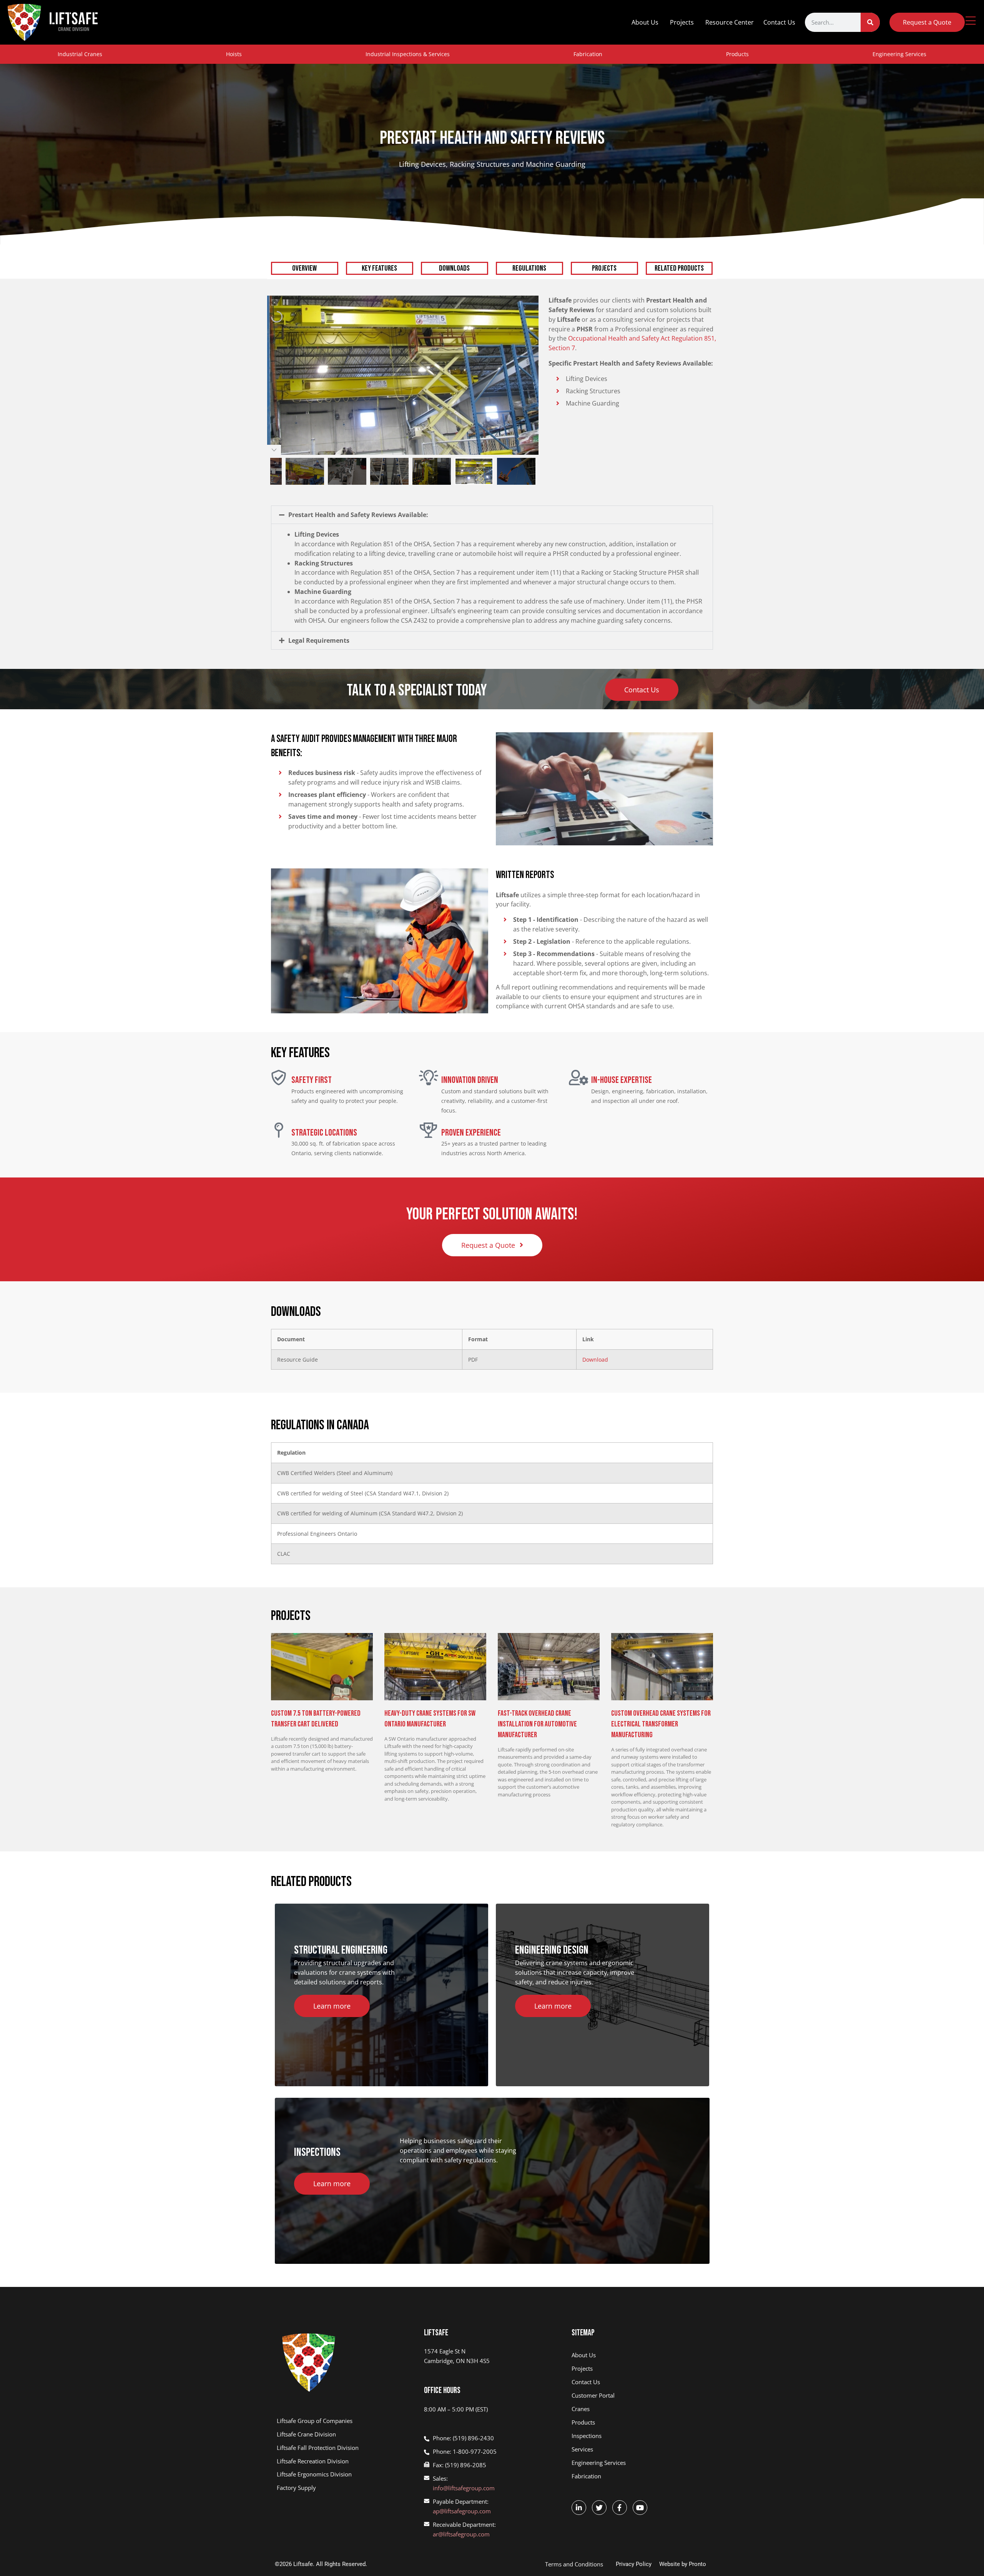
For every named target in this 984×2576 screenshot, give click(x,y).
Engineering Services (899, 54)
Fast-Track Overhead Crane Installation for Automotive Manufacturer (537, 1724)
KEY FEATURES (379, 268)
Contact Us (779, 22)
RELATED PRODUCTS (679, 268)
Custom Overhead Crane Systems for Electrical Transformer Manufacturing (661, 1724)
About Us (645, 22)
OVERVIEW (304, 268)
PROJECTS (604, 268)
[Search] (870, 22)
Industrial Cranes (80, 54)
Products (737, 54)
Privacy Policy (634, 2564)
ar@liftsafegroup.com (461, 2534)
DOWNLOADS (454, 268)
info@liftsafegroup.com (464, 2488)
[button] (492, 515)
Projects (682, 22)
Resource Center (730, 22)
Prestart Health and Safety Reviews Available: (358, 515)
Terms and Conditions (574, 2564)
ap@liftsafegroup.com (462, 2511)
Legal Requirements (319, 640)
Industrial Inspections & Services (408, 54)
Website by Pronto (683, 2564)
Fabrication (588, 54)
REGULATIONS (529, 268)
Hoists (234, 54)
